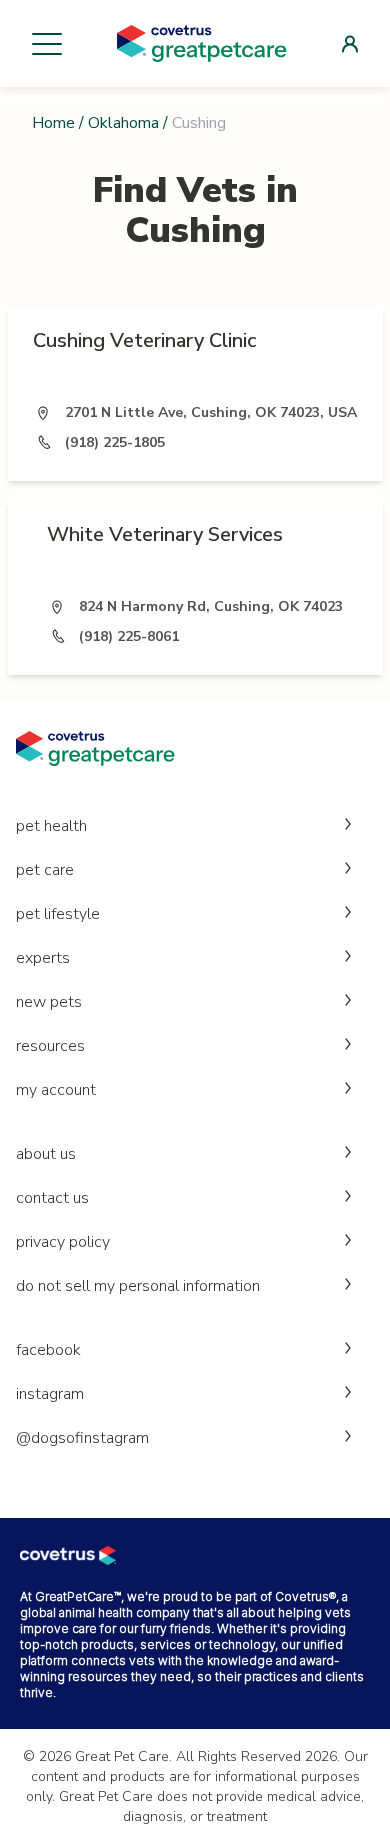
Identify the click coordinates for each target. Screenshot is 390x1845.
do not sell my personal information (138, 1286)
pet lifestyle (58, 914)
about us (46, 1154)
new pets (49, 1002)
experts (43, 958)
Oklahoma (123, 123)
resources (50, 1046)
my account (56, 1090)
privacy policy (63, 1242)
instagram (50, 1394)
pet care (45, 870)
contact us (52, 1198)
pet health (51, 826)
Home (53, 123)
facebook (48, 1350)
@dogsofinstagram (82, 1438)
